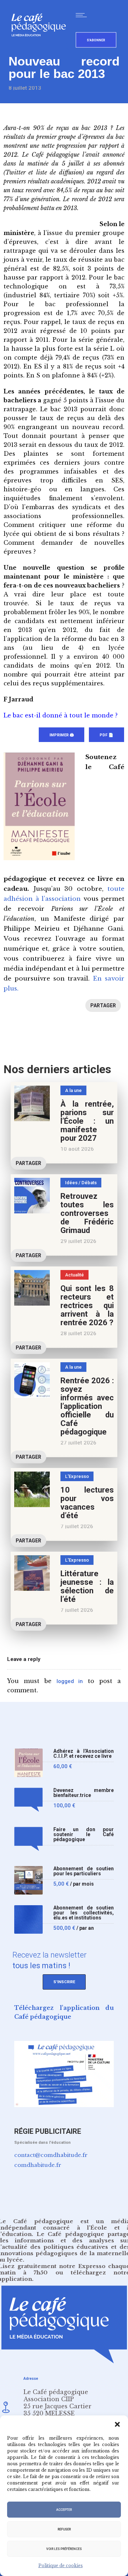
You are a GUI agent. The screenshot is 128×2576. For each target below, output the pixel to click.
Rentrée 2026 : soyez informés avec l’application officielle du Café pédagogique (87, 1406)
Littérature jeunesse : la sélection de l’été (87, 1586)
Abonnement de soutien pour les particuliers (84, 1871)
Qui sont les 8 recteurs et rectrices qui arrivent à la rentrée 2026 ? (87, 1305)
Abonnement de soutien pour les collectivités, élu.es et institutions (84, 1913)
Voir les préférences (64, 2549)
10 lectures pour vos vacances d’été (87, 1503)
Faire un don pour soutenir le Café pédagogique (84, 1835)
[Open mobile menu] (83, 15)
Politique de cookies (61, 2565)
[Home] (41, 48)
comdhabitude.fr (38, 2165)
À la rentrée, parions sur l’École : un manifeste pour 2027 (87, 1121)
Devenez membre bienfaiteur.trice (84, 1793)
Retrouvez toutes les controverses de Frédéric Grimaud (87, 1213)
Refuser (64, 2529)
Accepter (64, 2510)
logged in (70, 1681)
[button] (117, 2424)
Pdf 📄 (106, 735)
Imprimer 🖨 (62, 735)
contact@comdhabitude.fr (51, 2155)
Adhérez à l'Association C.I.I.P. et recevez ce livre (84, 1754)
